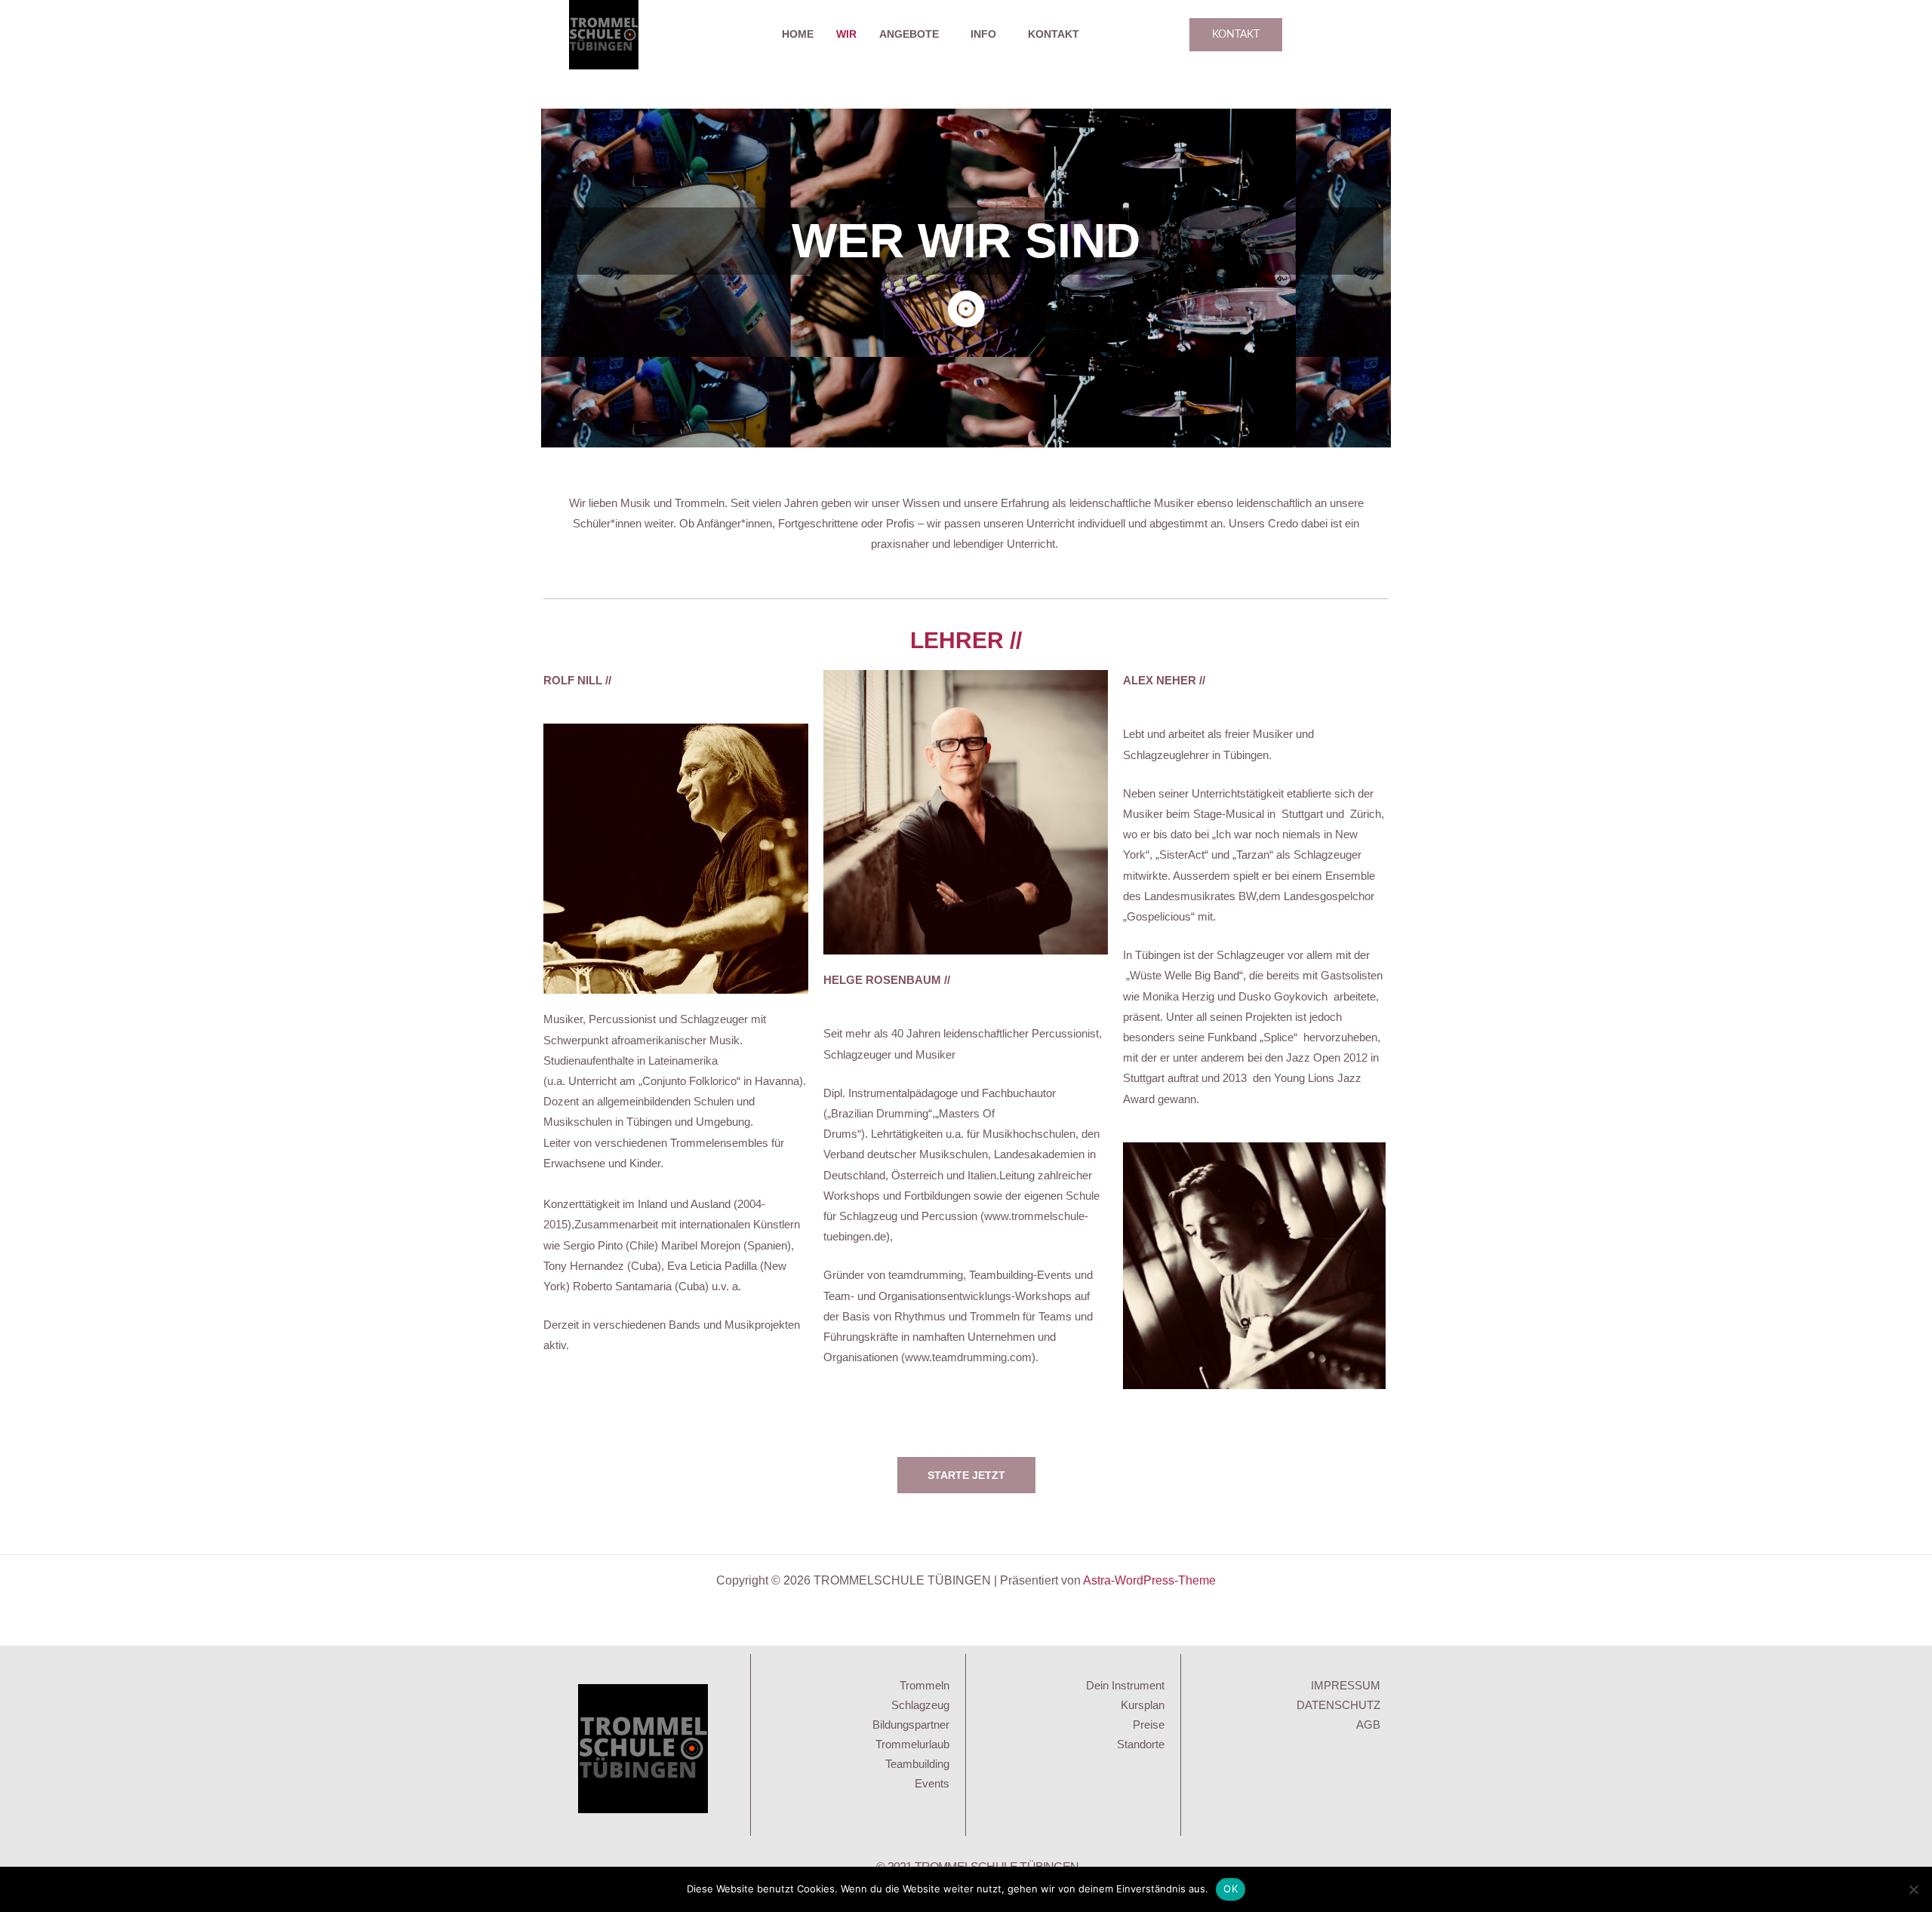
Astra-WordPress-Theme (1149, 1580)
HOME (798, 34)
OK (1231, 1889)
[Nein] (1913, 1889)
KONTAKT (1054, 34)
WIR (846, 34)
